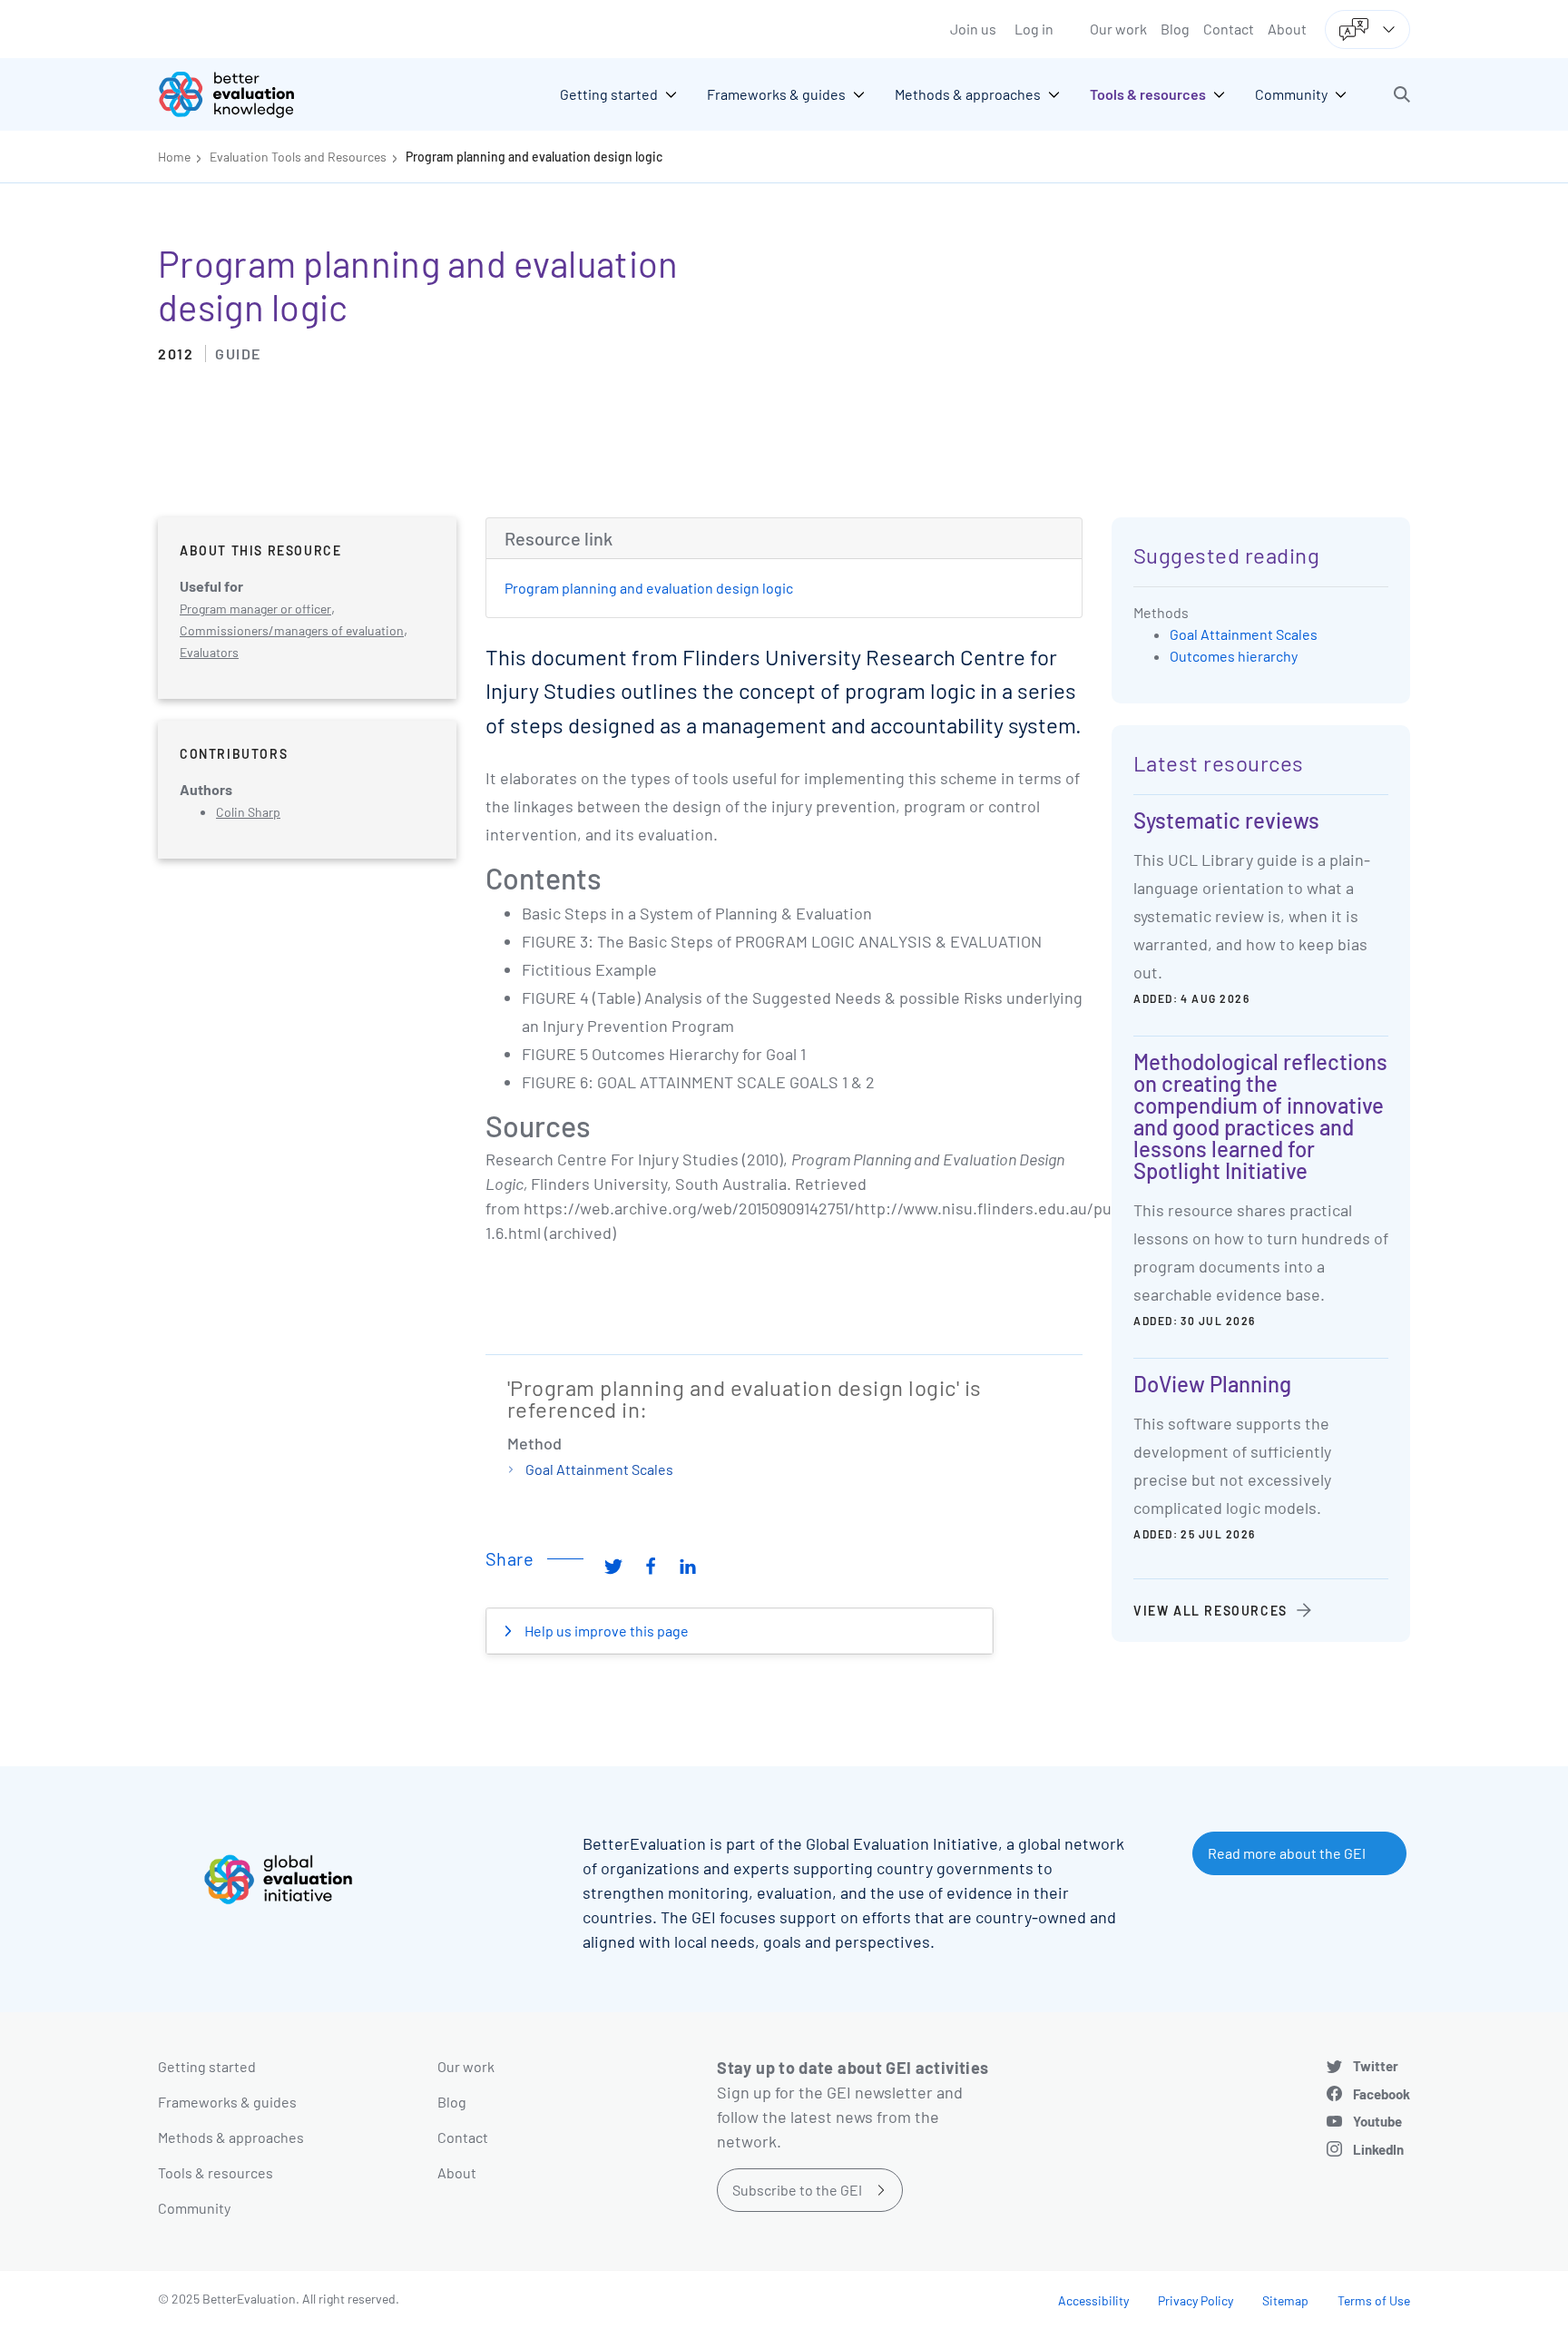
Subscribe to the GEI (797, 2190)
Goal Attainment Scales (599, 1469)
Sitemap (1285, 2300)
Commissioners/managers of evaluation (292, 630)
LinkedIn (1378, 2149)
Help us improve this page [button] (605, 1631)
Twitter (1376, 2066)
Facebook (1382, 2094)
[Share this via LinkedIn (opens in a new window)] (688, 1566)
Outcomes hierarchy (1234, 656)
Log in (1034, 29)
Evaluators (209, 652)
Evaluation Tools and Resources (298, 157)
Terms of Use (1374, 2300)
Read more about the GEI (1287, 1853)
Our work (1118, 29)
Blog (1175, 29)
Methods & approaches (231, 2137)
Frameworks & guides (227, 2102)
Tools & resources (216, 2172)
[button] (1402, 94)
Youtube (1377, 2121)
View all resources (1210, 1611)
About (1287, 29)
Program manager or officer (255, 609)
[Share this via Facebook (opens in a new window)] (651, 1566)
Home (174, 157)
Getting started (207, 2066)
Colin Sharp (248, 812)
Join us (973, 29)
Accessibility (1093, 2300)
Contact (1229, 29)
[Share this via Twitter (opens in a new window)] (613, 1566)
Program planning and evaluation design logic (534, 157)
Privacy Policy (1196, 2300)
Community (194, 2208)
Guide (238, 354)
